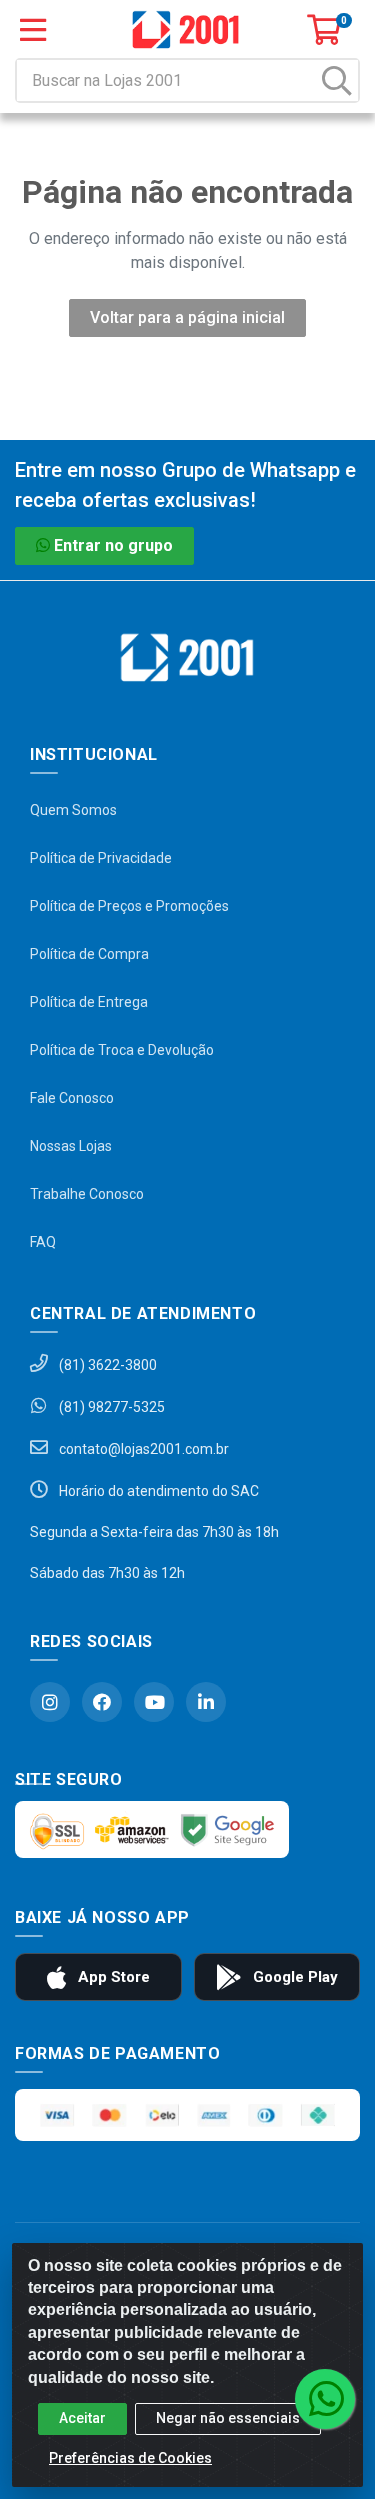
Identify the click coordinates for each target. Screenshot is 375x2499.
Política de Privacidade (101, 858)
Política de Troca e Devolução (122, 1050)
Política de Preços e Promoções (129, 906)
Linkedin (206, 1702)
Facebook (102, 1702)
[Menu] (33, 30)
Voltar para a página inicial (187, 317)
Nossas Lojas (71, 1146)
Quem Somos (73, 810)
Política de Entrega (89, 1002)
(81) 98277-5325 (110, 1407)
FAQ (43, 1242)
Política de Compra (89, 954)
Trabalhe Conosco (87, 1194)
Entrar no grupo (113, 545)
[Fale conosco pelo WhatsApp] (325, 2399)
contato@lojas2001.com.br (142, 1449)
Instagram (50, 1702)
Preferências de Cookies (130, 2458)
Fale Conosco (72, 1098)
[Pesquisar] (337, 80)
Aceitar (82, 2418)
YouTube (154, 1702)
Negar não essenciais (228, 2418)
